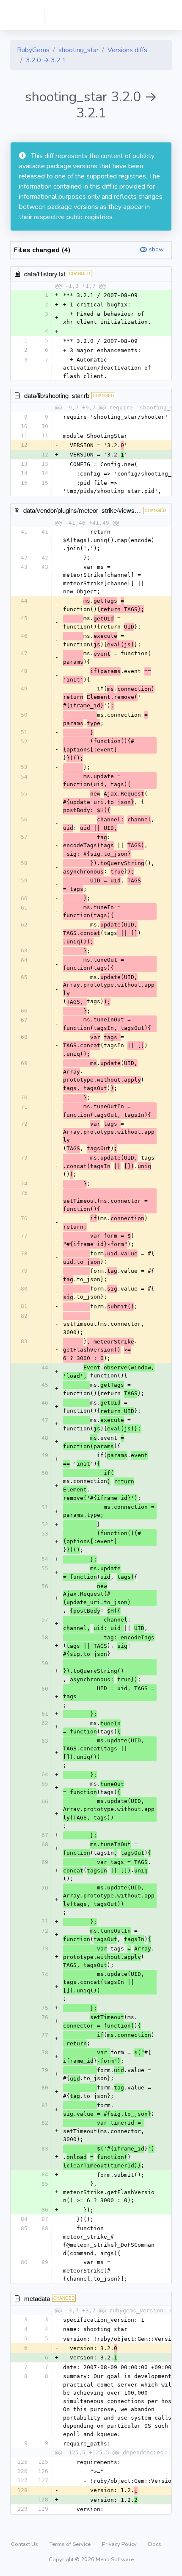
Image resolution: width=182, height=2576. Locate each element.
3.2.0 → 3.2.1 (46, 60)
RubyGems (33, 50)
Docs (155, 2544)
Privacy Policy (120, 2544)
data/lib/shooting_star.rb (57, 395)
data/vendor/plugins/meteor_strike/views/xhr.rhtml (92, 510)
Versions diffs (127, 50)
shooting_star (79, 50)
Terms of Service (71, 2544)
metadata (37, 2298)
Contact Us (25, 2544)
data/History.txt (45, 274)
